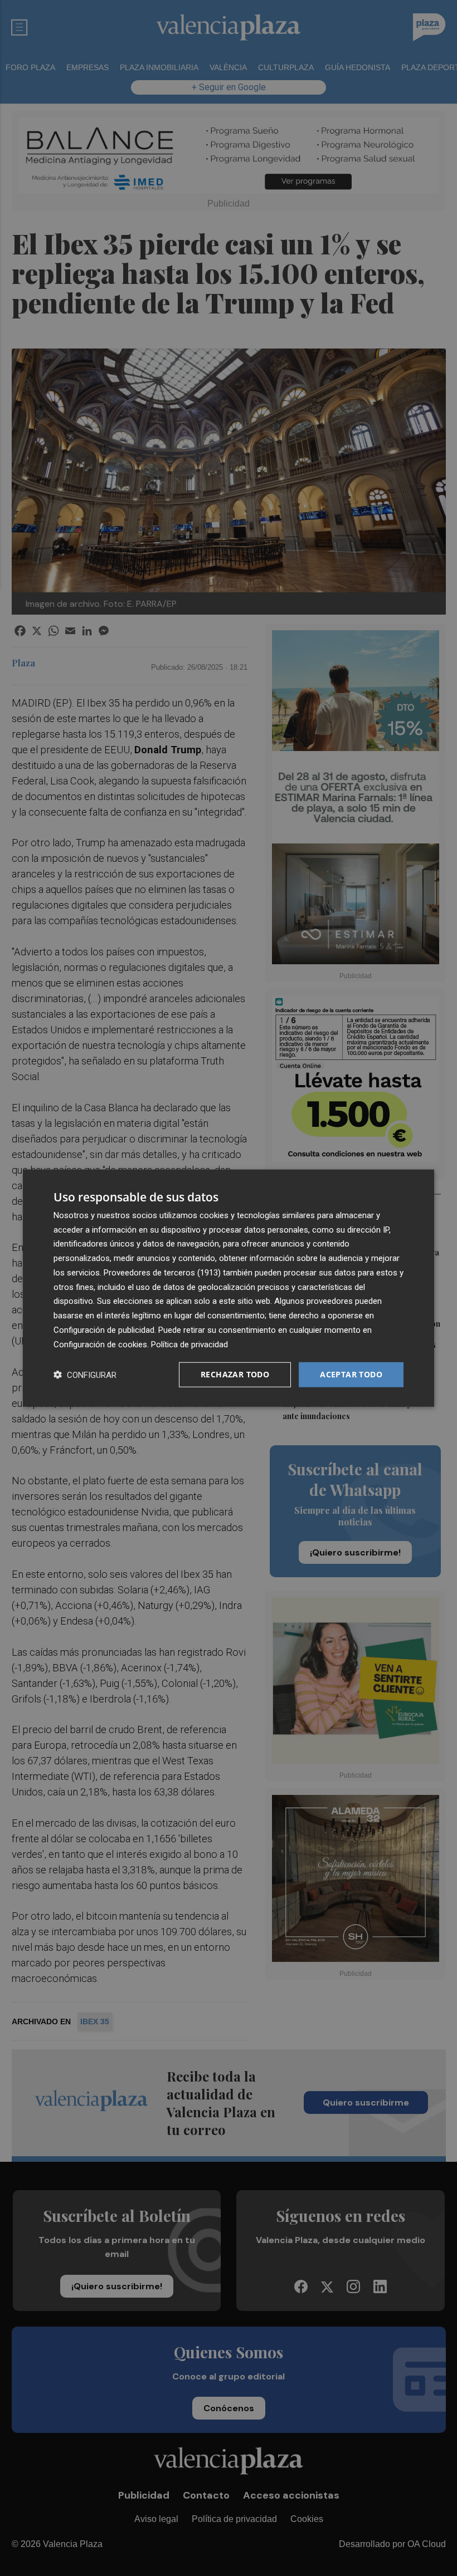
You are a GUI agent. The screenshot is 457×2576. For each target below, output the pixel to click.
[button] (85, 1375)
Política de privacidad (189, 1344)
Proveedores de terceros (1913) (162, 1273)
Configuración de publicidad (104, 1330)
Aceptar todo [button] (351, 1374)
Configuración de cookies (100, 1344)
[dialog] (229, 1288)
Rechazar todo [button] (235, 1374)
